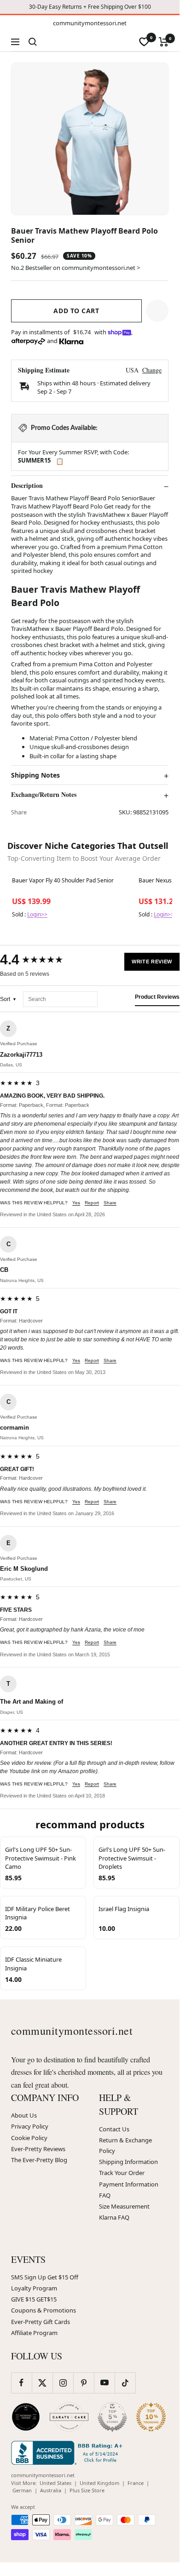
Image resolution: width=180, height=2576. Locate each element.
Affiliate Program (34, 2333)
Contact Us (114, 2129)
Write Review (152, 962)
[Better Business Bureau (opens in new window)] (69, 2453)
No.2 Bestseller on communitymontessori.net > (75, 268)
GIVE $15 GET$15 (34, 2299)
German (22, 2490)
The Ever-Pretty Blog (39, 2160)
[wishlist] (144, 42)
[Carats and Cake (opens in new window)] (69, 2417)
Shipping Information (128, 2162)
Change (152, 370)
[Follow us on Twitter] (42, 2383)
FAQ (105, 2195)
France (136, 2483)
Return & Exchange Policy (125, 2145)
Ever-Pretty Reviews (38, 2149)
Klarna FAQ (114, 2217)
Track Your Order (122, 2173)
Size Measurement (124, 2206)
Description (27, 486)
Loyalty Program (34, 2288)
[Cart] (164, 42)
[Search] (33, 42)
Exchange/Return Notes (44, 795)
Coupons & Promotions (44, 2310)
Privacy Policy (30, 2126)
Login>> (37, 914)
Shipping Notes (35, 775)
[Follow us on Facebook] (21, 2383)
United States (55, 2483)
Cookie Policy (29, 2138)
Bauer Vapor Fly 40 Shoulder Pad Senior (63, 881)
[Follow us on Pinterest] (84, 2383)
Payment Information (129, 2184)
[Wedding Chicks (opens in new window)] (26, 2417)
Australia (51, 2490)
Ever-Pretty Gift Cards (41, 2322)
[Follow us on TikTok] (125, 2383)
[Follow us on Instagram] (63, 2383)
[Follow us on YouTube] (104, 2383)
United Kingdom (99, 2483)
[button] (157, 311)
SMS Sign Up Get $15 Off (45, 2277)
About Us (24, 2115)
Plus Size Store (87, 2490)
